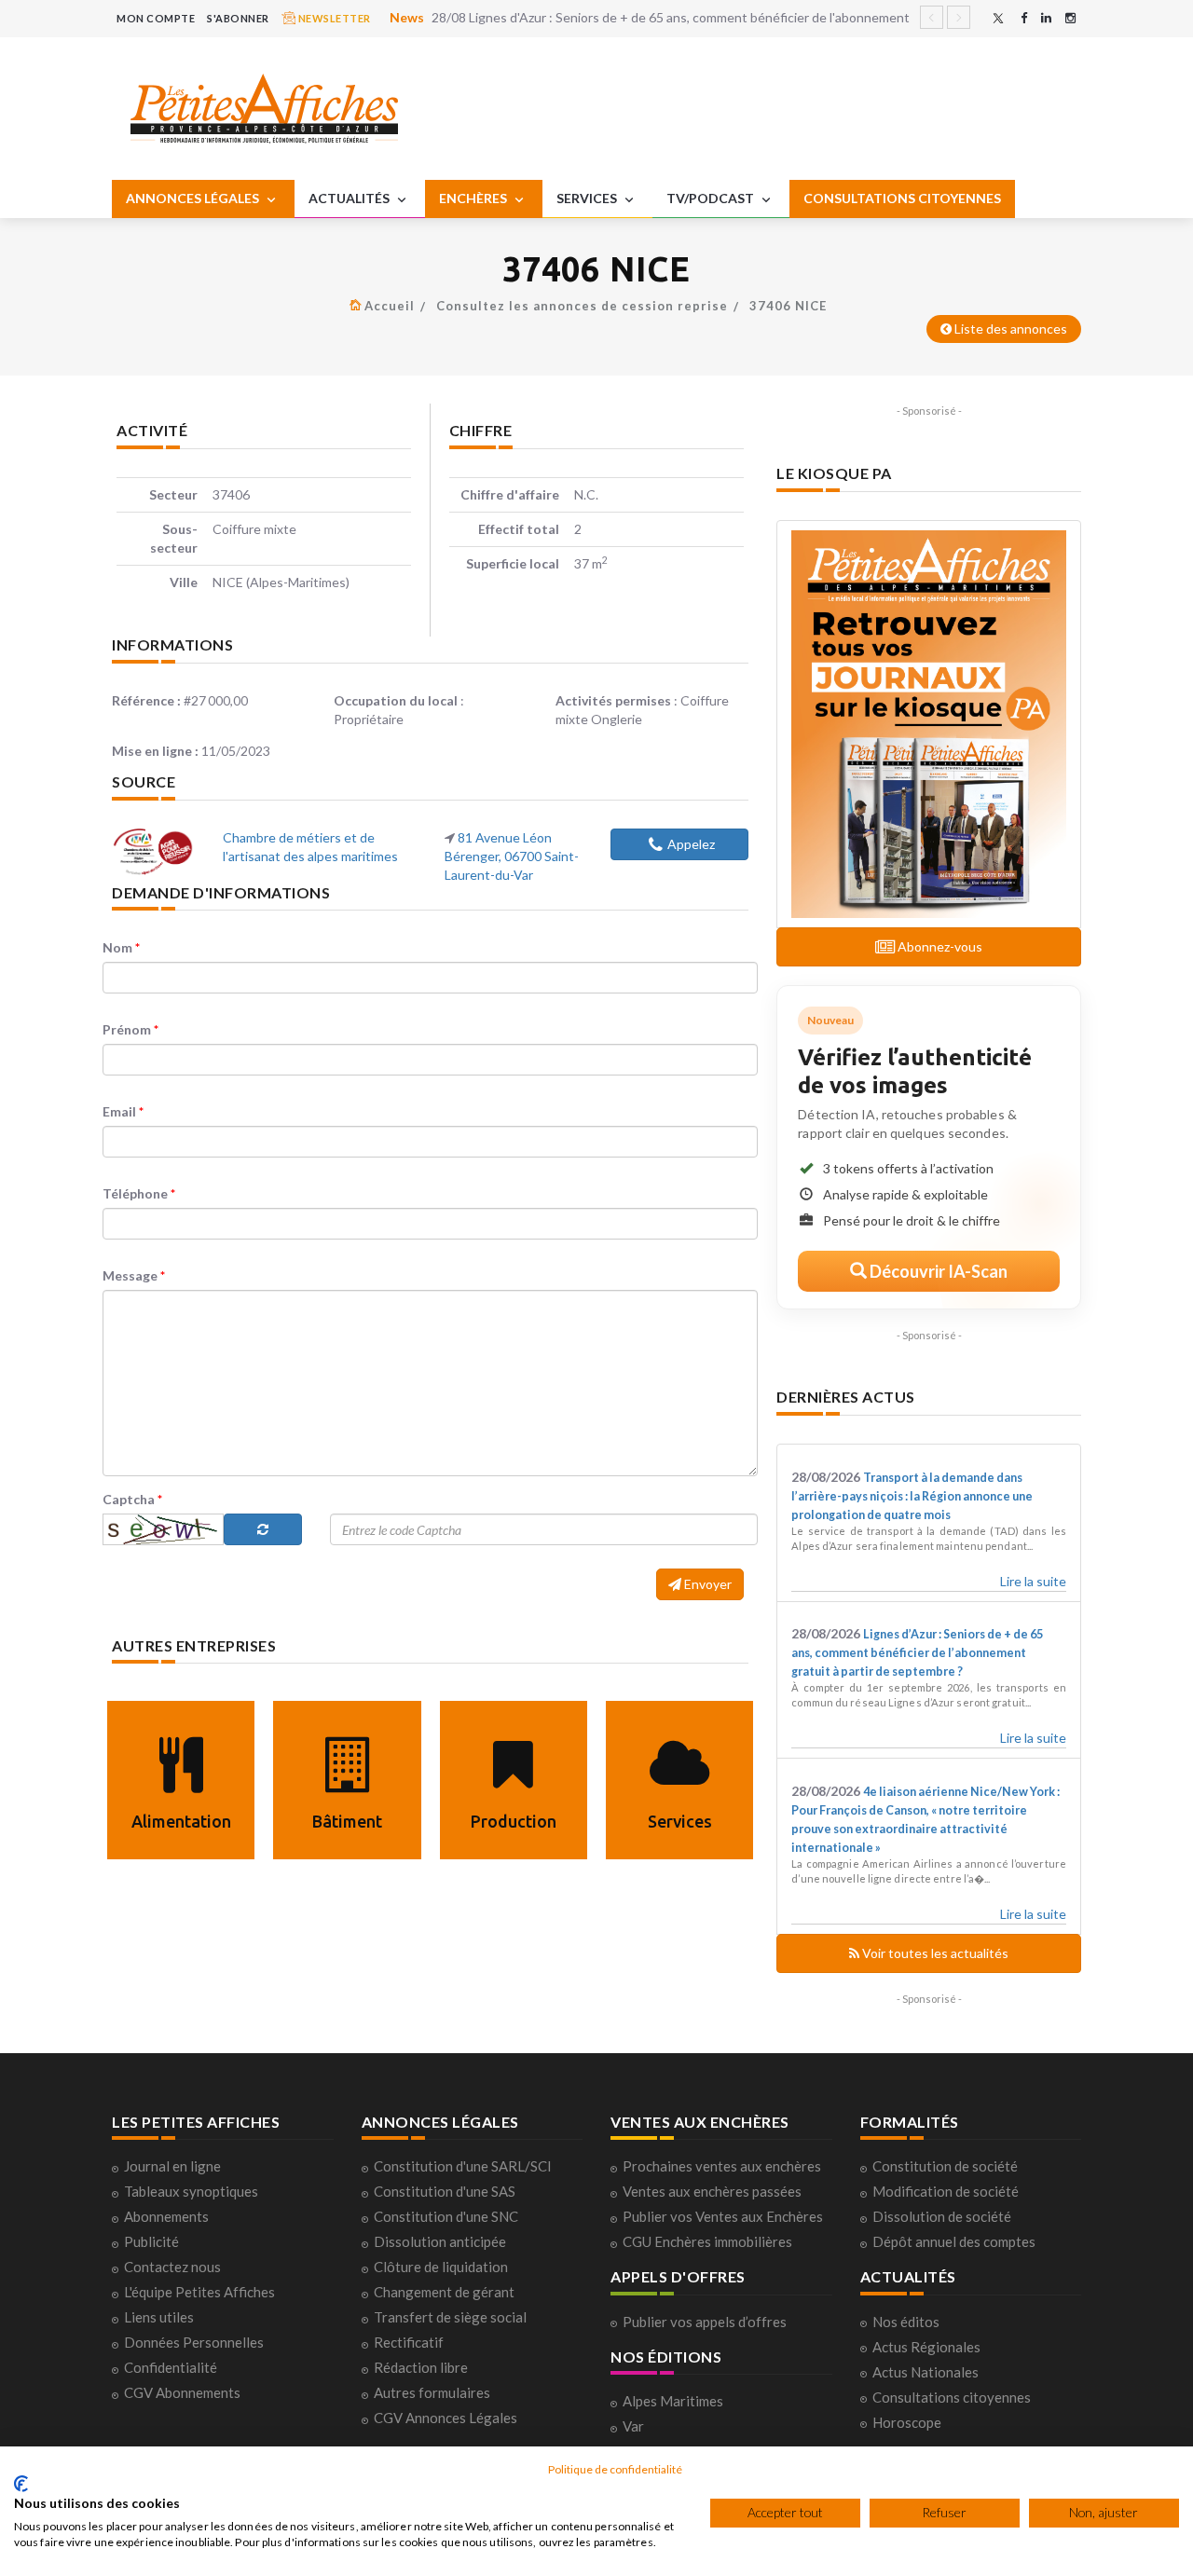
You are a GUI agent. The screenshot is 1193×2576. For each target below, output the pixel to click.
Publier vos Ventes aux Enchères (723, 2216)
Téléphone (139, 1193)
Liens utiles (159, 2317)
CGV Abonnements (182, 2392)
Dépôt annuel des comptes (954, 2241)
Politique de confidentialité (615, 2469)
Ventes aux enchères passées (712, 2191)
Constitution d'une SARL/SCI (463, 2166)
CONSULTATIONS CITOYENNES (902, 198)
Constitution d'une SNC (446, 2216)
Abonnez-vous (939, 946)
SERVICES (588, 198)
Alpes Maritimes (673, 2401)
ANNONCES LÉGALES (194, 198)
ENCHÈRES (474, 198)
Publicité (151, 2241)
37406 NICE (788, 306)
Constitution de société (945, 2166)
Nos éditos (906, 2322)
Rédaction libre (421, 2367)
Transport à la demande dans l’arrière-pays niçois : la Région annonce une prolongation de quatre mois (912, 1496)
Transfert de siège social (450, 2317)
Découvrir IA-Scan (937, 1271)
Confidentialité (171, 2367)
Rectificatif (409, 2342)
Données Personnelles (194, 2342)
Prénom (130, 1029)
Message (134, 1275)
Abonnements (166, 2216)
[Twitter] (998, 18)
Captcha (132, 1499)
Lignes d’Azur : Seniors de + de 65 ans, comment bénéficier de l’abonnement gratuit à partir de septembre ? (917, 1653)
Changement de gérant (444, 2292)
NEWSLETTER (333, 18)
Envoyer (706, 1584)
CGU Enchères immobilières (707, 2241)
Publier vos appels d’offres (705, 2322)
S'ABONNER (238, 18)
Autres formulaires (432, 2392)
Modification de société (946, 2191)
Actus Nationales (926, 2372)
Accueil (390, 306)
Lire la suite (1033, 1581)
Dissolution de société (942, 2216)
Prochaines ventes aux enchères (722, 2166)
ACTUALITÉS (350, 198)
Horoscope (907, 2422)
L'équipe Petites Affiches (199, 2292)
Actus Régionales (926, 2347)
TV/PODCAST (712, 198)
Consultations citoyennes (952, 2397)
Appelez (691, 844)
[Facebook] (1024, 18)
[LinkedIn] (1046, 18)
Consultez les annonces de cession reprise (582, 306)
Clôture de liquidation (441, 2267)
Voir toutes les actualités (934, 1953)
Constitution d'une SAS (445, 2191)
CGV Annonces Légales (446, 2418)
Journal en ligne (172, 2166)
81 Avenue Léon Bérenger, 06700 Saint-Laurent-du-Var (512, 856)
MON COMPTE (156, 18)
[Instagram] (1070, 18)
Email (123, 1111)
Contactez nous (172, 2267)
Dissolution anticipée (440, 2241)
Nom (121, 947)
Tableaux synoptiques (191, 2191)
